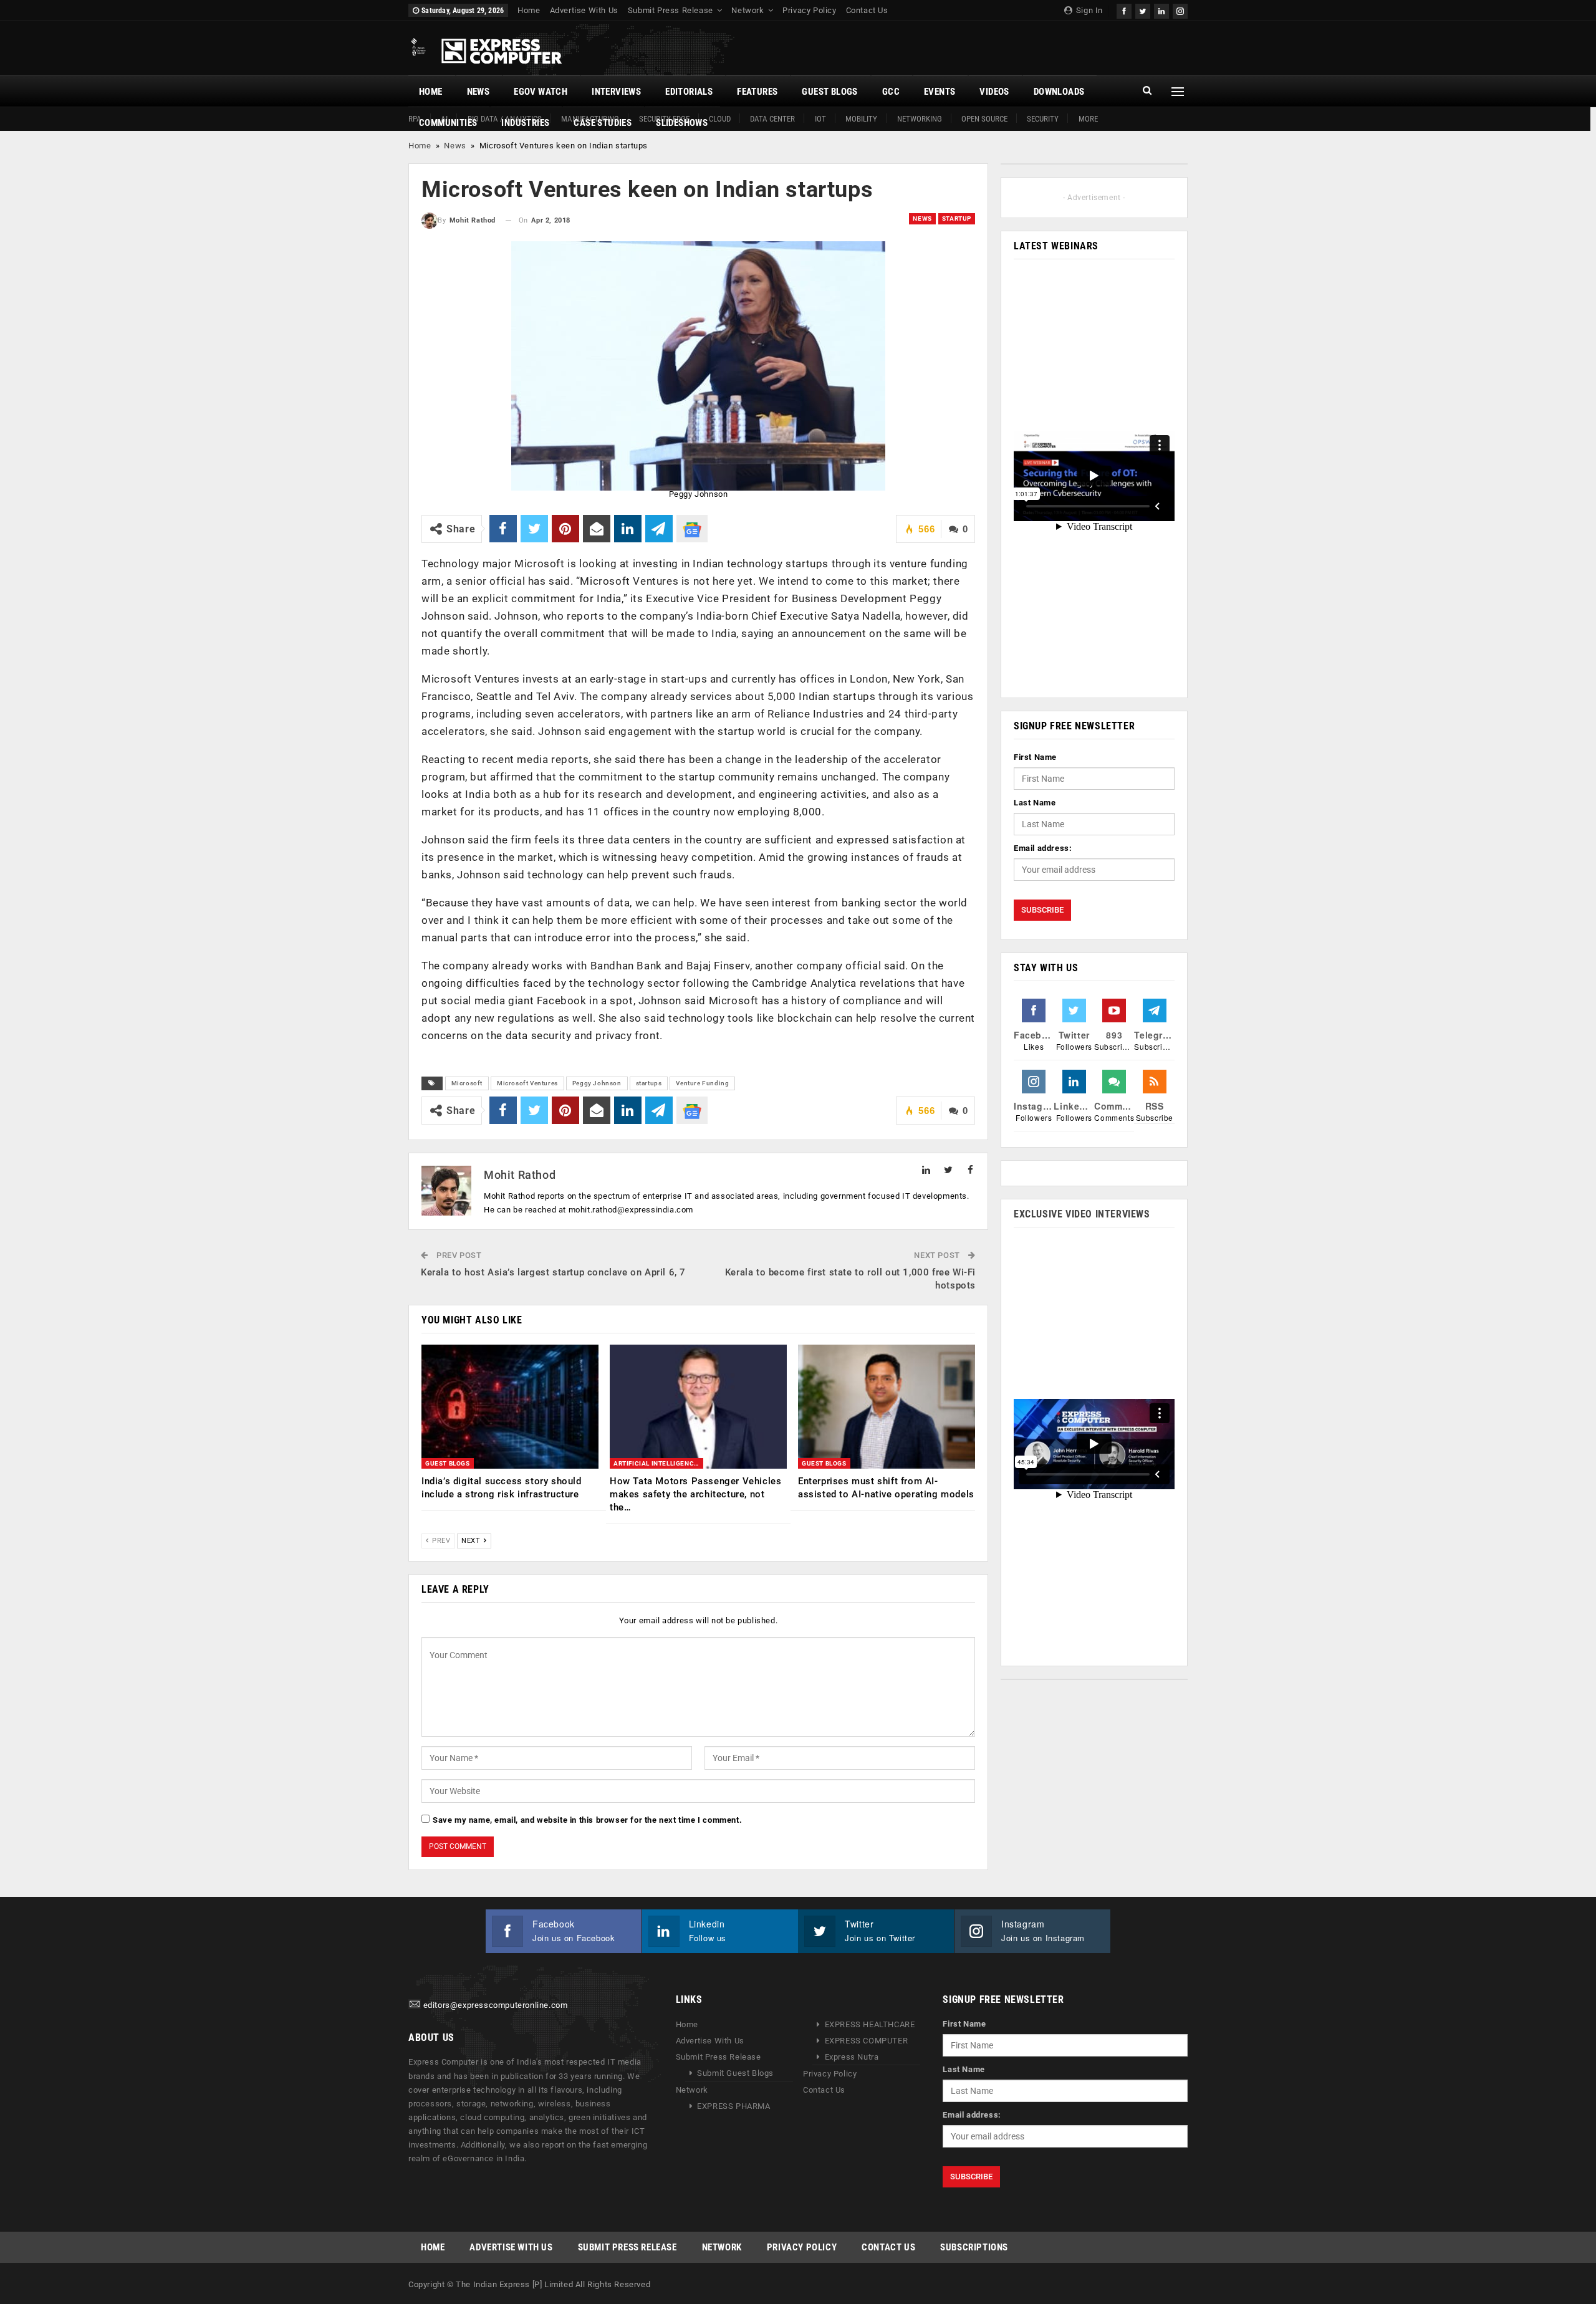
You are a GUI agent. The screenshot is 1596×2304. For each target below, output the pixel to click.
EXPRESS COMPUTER (867, 2041)
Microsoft (467, 1083)
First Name (1035, 757)
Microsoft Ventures (527, 1083)
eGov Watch (541, 92)
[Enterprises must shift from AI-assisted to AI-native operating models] (887, 1407)
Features (757, 92)
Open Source (984, 119)
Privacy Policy (809, 10)
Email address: (1043, 848)
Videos (994, 92)
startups (649, 1083)
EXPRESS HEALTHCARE (870, 2024)
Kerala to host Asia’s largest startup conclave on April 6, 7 (553, 1272)
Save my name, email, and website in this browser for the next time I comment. (587, 1820)
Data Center (772, 119)
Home (529, 10)
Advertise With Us (584, 10)
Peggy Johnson (597, 1083)
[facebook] (1124, 10)
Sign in (1088, 10)
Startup (957, 218)
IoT (820, 119)
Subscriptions (974, 2247)
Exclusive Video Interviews (1082, 1214)
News (478, 92)
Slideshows (682, 123)
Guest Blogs (829, 92)
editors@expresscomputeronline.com (496, 2005)
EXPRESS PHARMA (733, 2106)
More (1088, 119)
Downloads (1059, 92)
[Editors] (415, 2005)
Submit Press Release (671, 10)
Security (1043, 119)
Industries (525, 123)
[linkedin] (1161, 10)
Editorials (689, 92)
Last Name (1035, 803)
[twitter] (1143, 10)
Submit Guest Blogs (735, 2073)
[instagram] (1180, 10)
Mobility (861, 119)
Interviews (616, 92)
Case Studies (603, 123)
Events (940, 92)
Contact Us (867, 10)
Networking (920, 119)
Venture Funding (702, 1083)
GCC (891, 92)
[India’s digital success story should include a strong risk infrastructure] (510, 1407)
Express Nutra (852, 2057)
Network (748, 10)
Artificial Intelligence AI (658, 1463)
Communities (448, 123)
